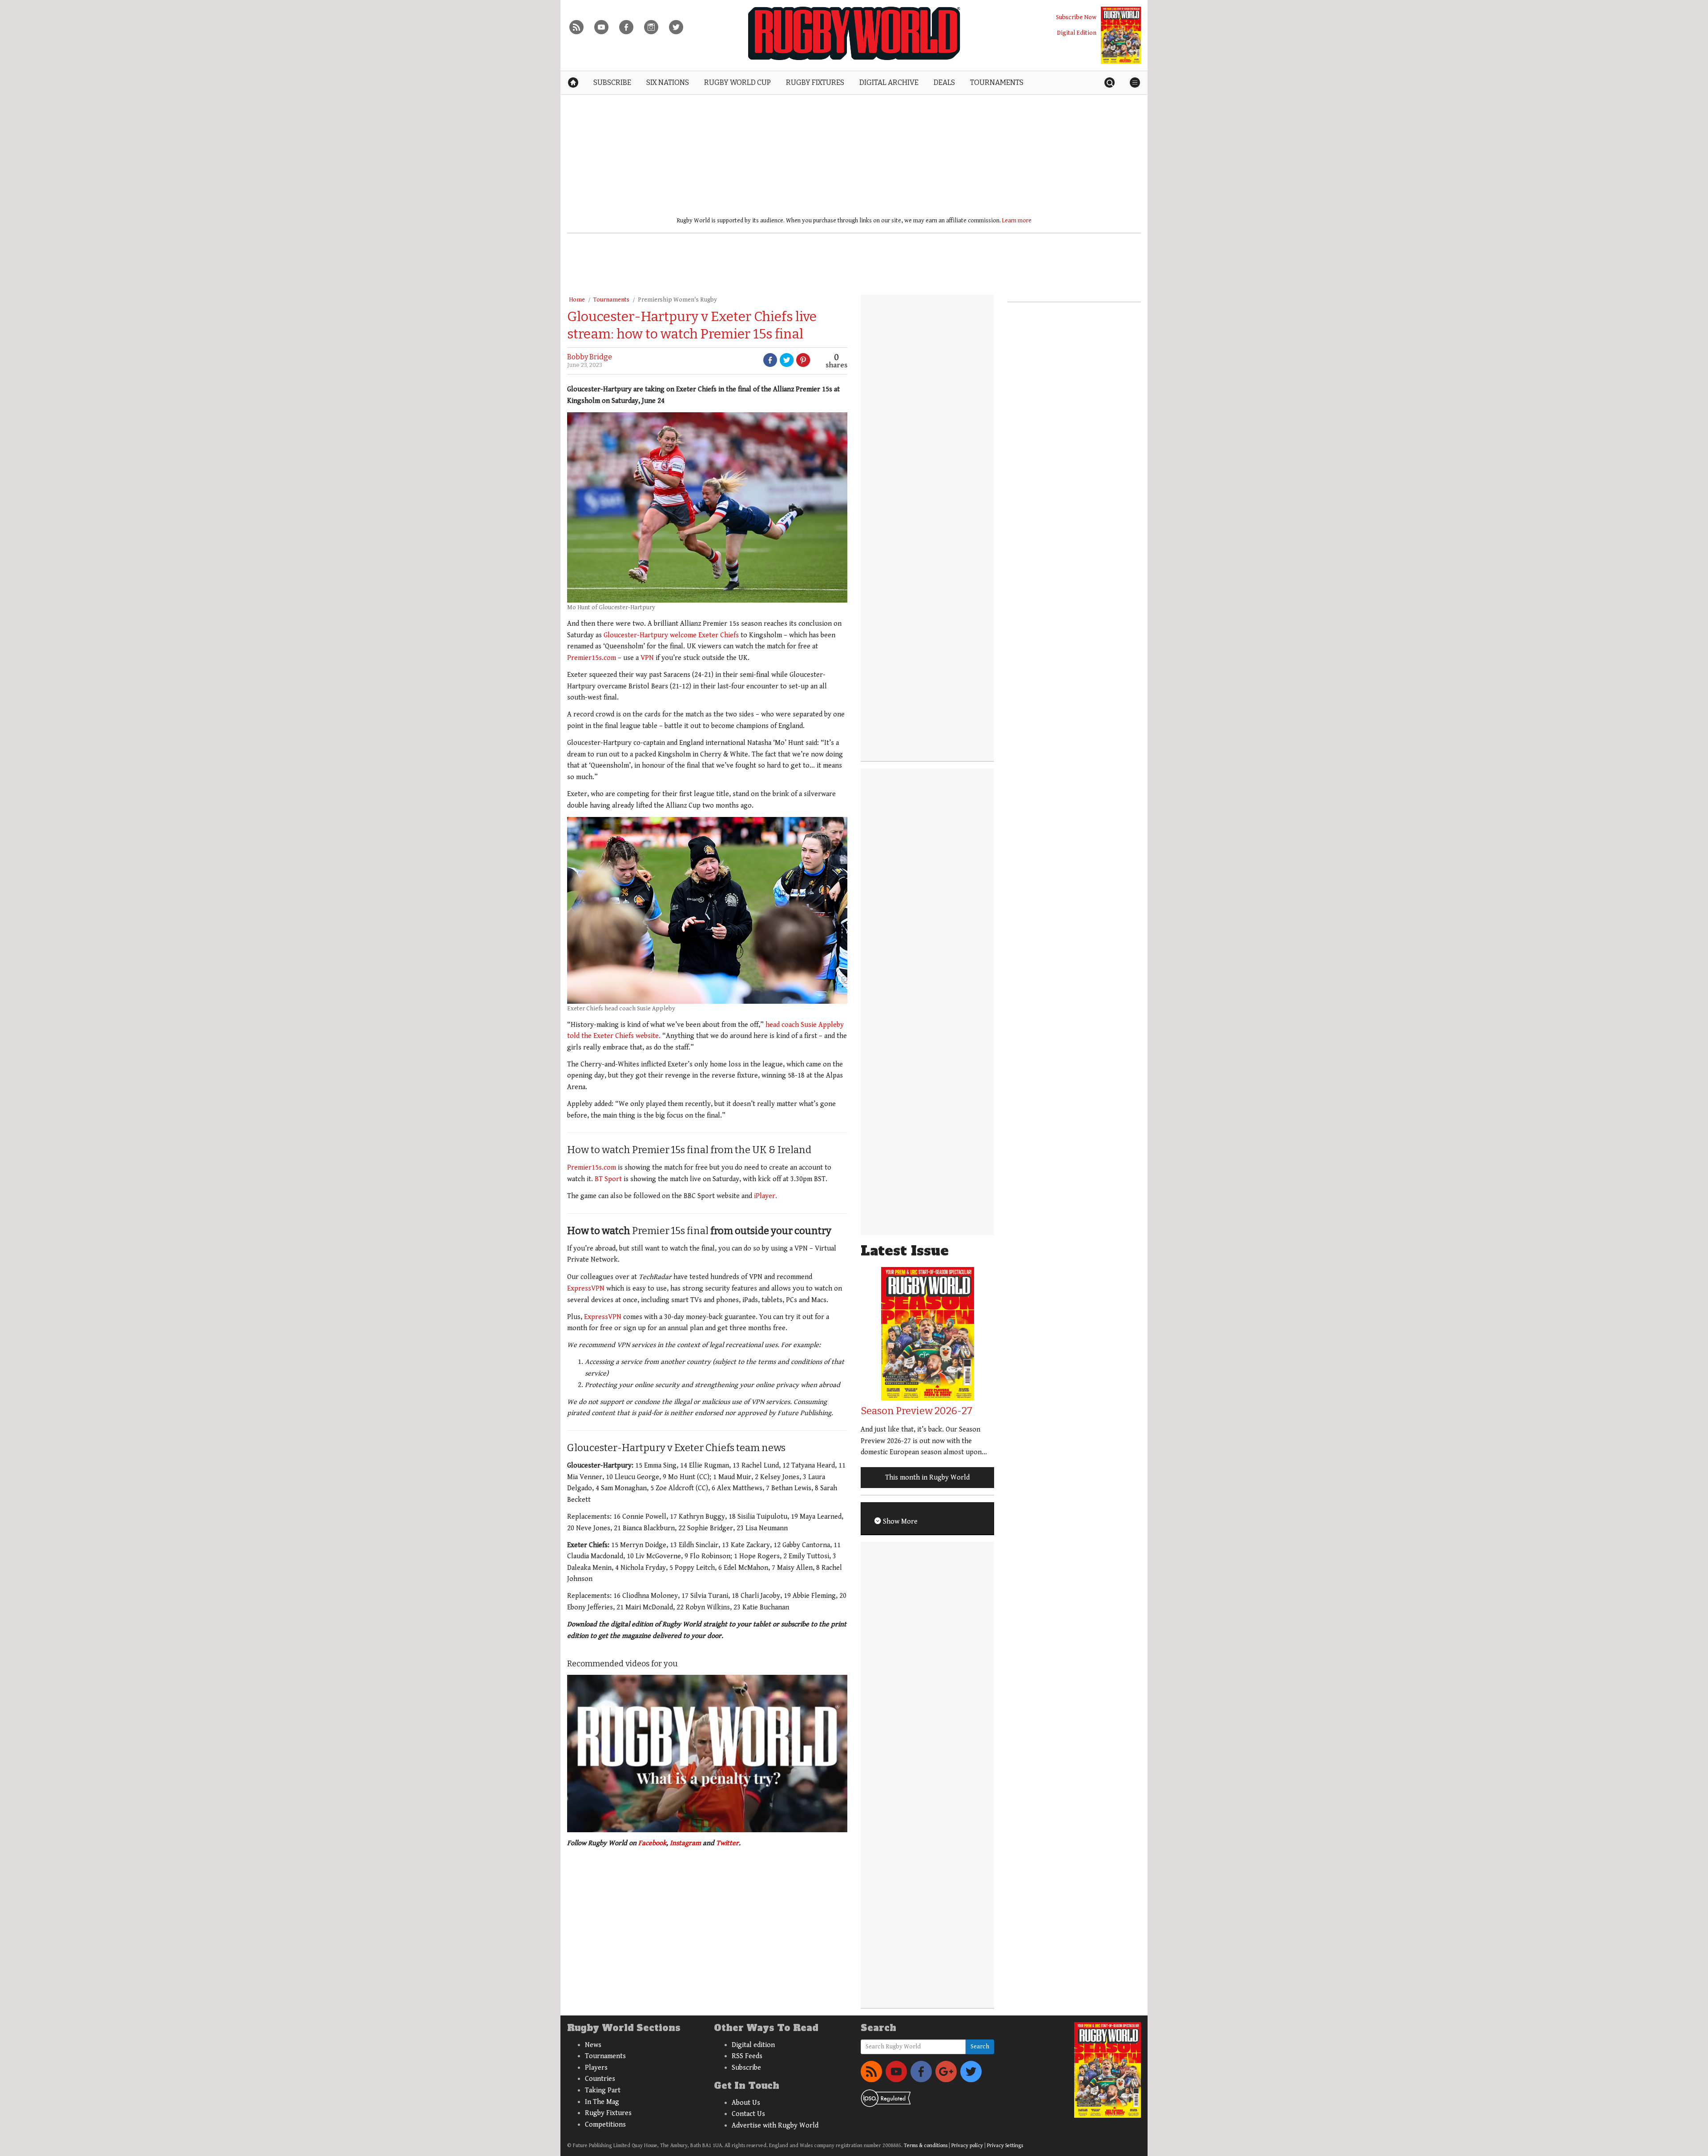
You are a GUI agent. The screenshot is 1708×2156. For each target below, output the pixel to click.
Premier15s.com (592, 658)
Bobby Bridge (590, 357)
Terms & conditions (926, 2146)
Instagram (685, 1843)
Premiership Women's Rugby (677, 300)
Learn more (1017, 221)
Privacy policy (967, 2146)
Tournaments (611, 300)
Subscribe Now (1076, 17)
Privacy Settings (1005, 2146)
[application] (707, 1754)
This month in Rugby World (927, 1478)
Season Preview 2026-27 (916, 1411)
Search (980, 2047)
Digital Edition (1077, 33)
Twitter (727, 1843)
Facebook (652, 1843)
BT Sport (608, 1179)
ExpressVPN (586, 1289)
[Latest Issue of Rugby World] (1121, 35)
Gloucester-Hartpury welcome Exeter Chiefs (671, 635)
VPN (647, 658)
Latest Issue (905, 1251)
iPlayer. (765, 1196)
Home (577, 300)
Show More (899, 1522)
